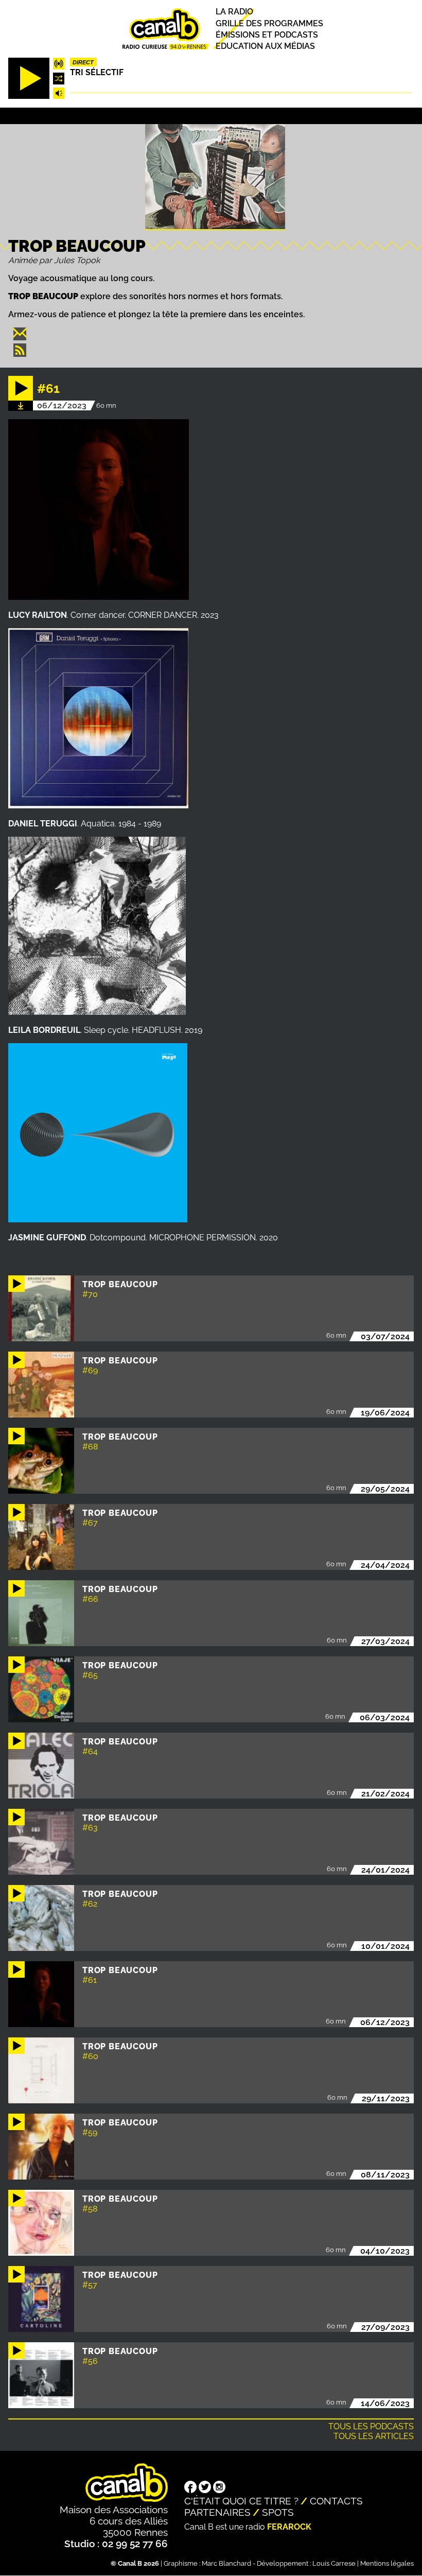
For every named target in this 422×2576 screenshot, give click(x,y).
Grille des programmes (269, 23)
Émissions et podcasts (267, 35)
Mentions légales (387, 2563)
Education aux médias (265, 46)
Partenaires (217, 2512)
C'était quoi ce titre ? (241, 2501)
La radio (234, 12)
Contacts (336, 2501)
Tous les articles (374, 2436)
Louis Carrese (334, 2563)
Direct (83, 62)
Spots (278, 2512)
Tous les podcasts (371, 2426)
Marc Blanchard (226, 2563)
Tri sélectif (97, 72)
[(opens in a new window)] (190, 2488)
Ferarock (289, 2527)
